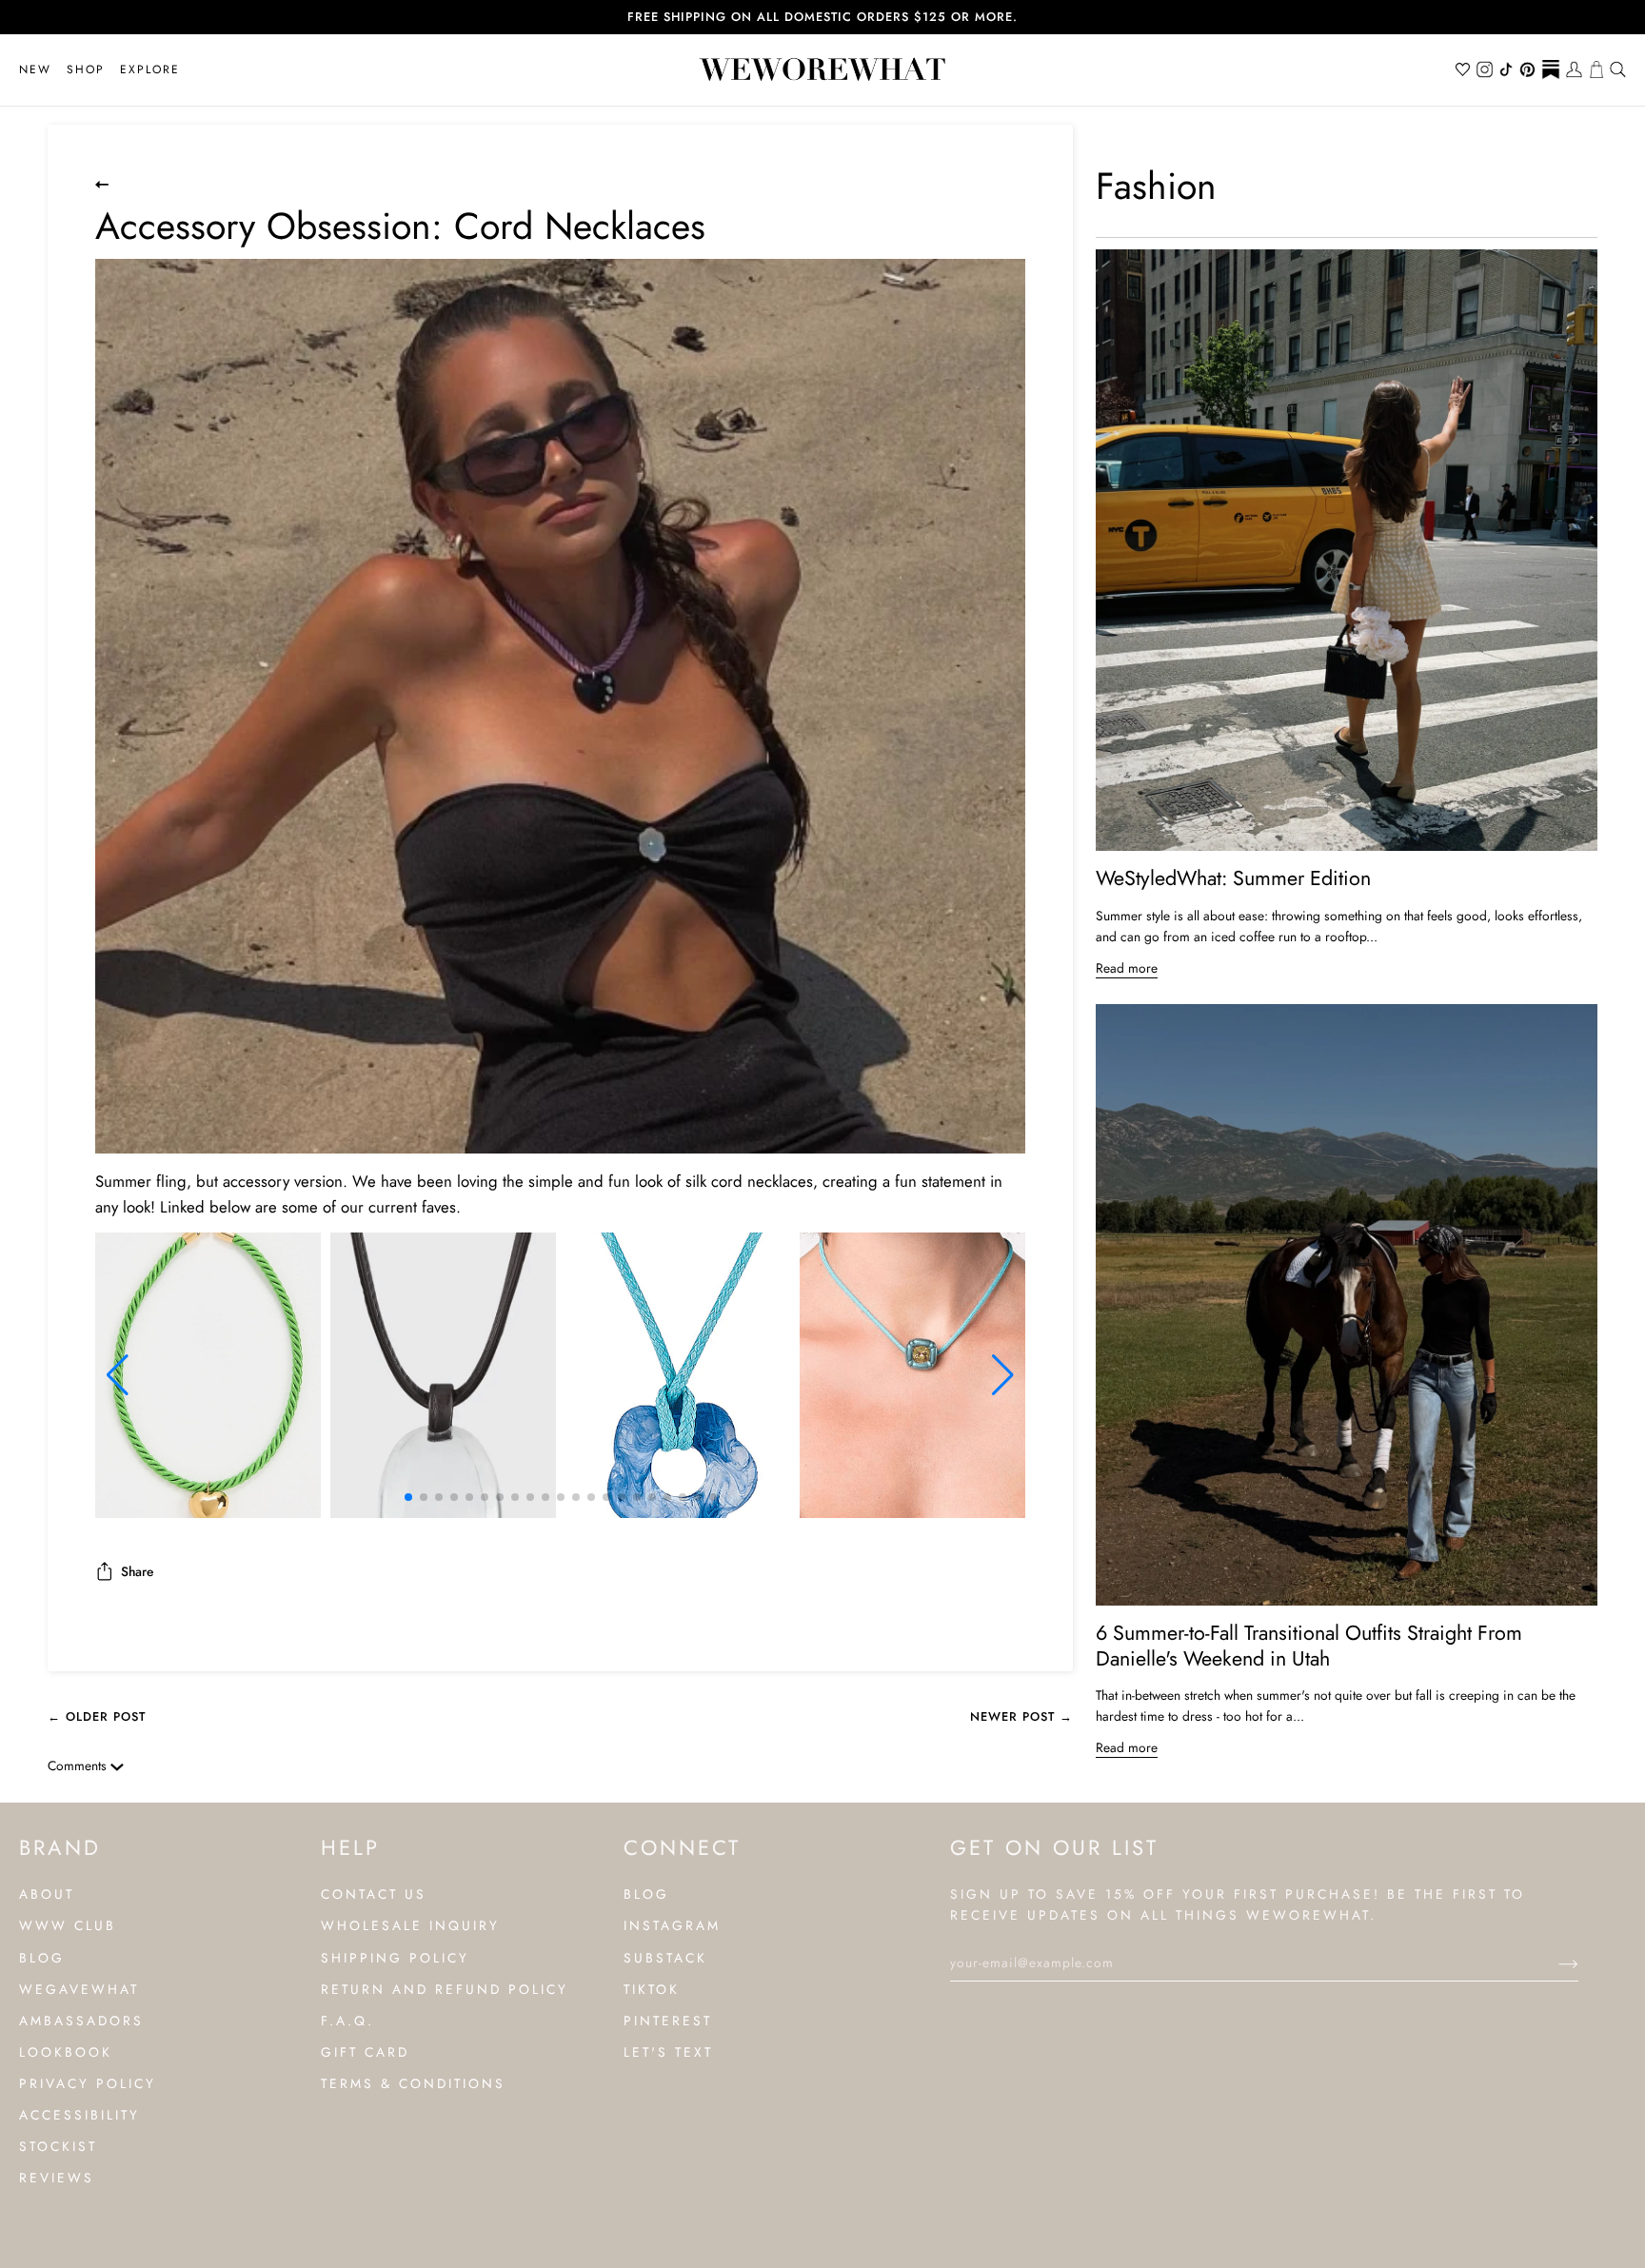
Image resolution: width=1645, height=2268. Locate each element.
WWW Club (68, 1925)
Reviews (57, 2178)
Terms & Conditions (413, 2083)
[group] (208, 1375)
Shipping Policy (395, 1958)
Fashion (1156, 186)
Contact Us (374, 1894)
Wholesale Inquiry (410, 1925)
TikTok (652, 1989)
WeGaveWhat (79, 1989)
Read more (1127, 968)
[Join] (1553, 1962)
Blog (42, 1958)
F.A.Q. (347, 2021)
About (47, 1894)
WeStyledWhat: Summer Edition (1233, 878)
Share (137, 1571)
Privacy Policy (88, 2083)
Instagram (672, 1925)
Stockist (58, 2146)
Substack (665, 1958)
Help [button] (350, 1847)
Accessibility (79, 2115)
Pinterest (668, 2021)
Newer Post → (1021, 1716)
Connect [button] (682, 1847)
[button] (86, 70)
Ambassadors (81, 2021)
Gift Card (365, 2052)
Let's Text (668, 2052)
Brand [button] (60, 1847)
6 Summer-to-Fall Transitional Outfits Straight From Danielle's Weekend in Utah (1309, 1646)
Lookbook (66, 2052)
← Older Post (97, 1716)
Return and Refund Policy (445, 1989)
